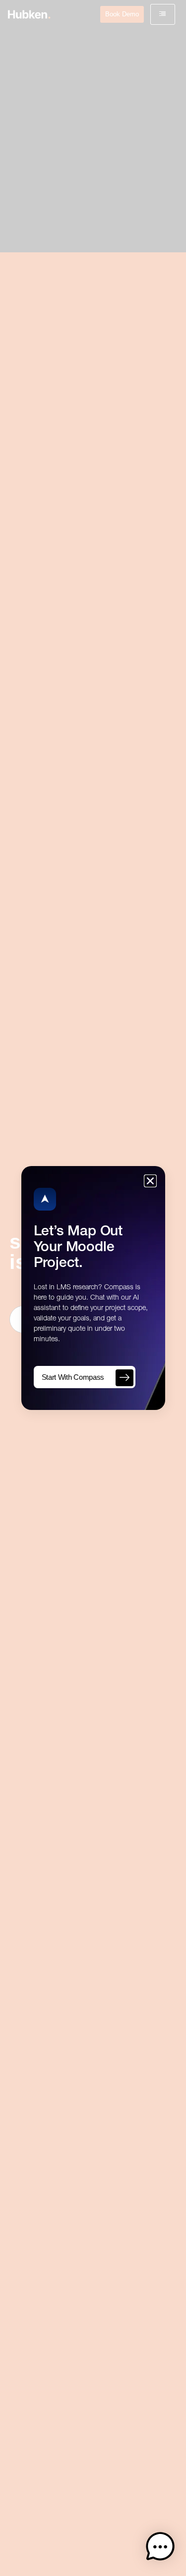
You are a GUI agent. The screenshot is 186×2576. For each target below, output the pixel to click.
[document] (93, 1288)
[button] (160, 2549)
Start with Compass (73, 1377)
